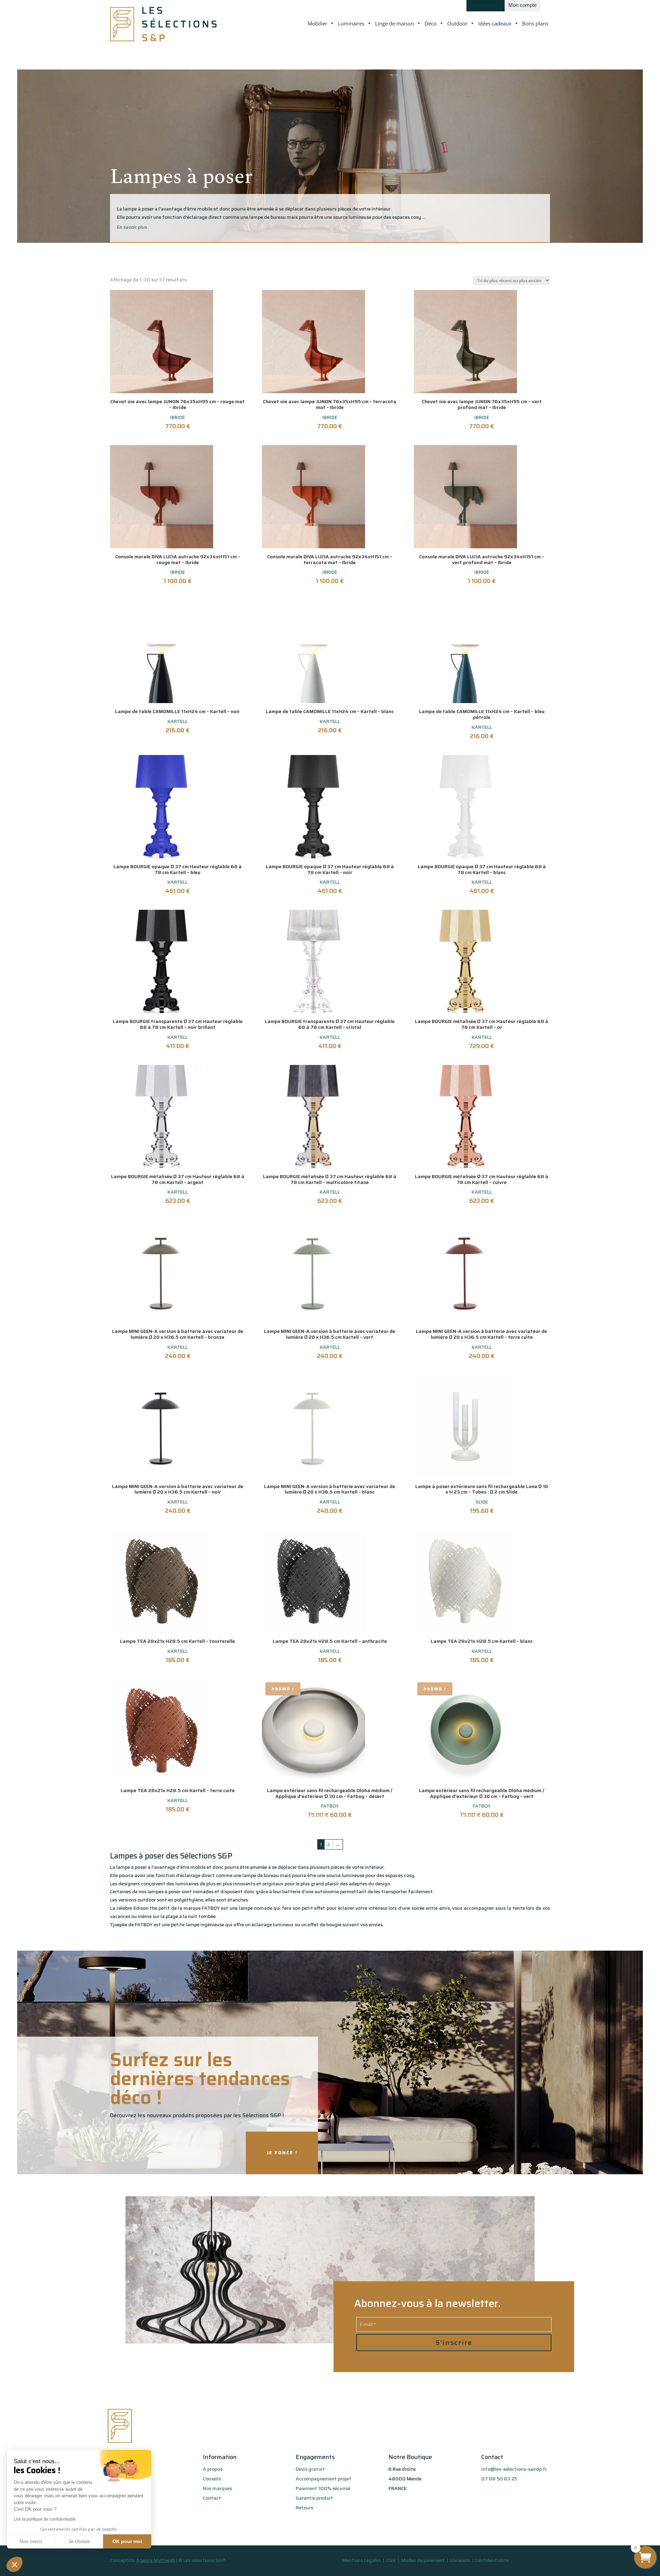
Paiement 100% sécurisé (323, 2488)
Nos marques (486, 5)
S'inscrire (454, 2342)
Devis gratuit (310, 2469)
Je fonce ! (282, 2153)
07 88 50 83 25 (499, 2479)
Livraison (461, 2560)
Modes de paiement (423, 2560)
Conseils (212, 2479)
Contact (212, 2498)
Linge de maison (394, 23)
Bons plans (535, 23)
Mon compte (522, 5)
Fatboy (330, 1806)
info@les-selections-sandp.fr (514, 2469)
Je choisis (79, 2541)
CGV (392, 2560)
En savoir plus (132, 227)
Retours (304, 2508)
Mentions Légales (361, 2560)
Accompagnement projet (323, 2479)
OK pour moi (127, 2541)
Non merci (31, 2541)
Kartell (178, 721)
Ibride (178, 417)
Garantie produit (314, 2498)
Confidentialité (492, 2560)
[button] (14, 2564)
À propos (213, 2469)
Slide (482, 1502)
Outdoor (457, 23)
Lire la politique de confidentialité (45, 2519)
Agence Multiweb (156, 2560)
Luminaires (351, 23)
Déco (431, 23)
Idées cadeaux (495, 23)
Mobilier (317, 23)
